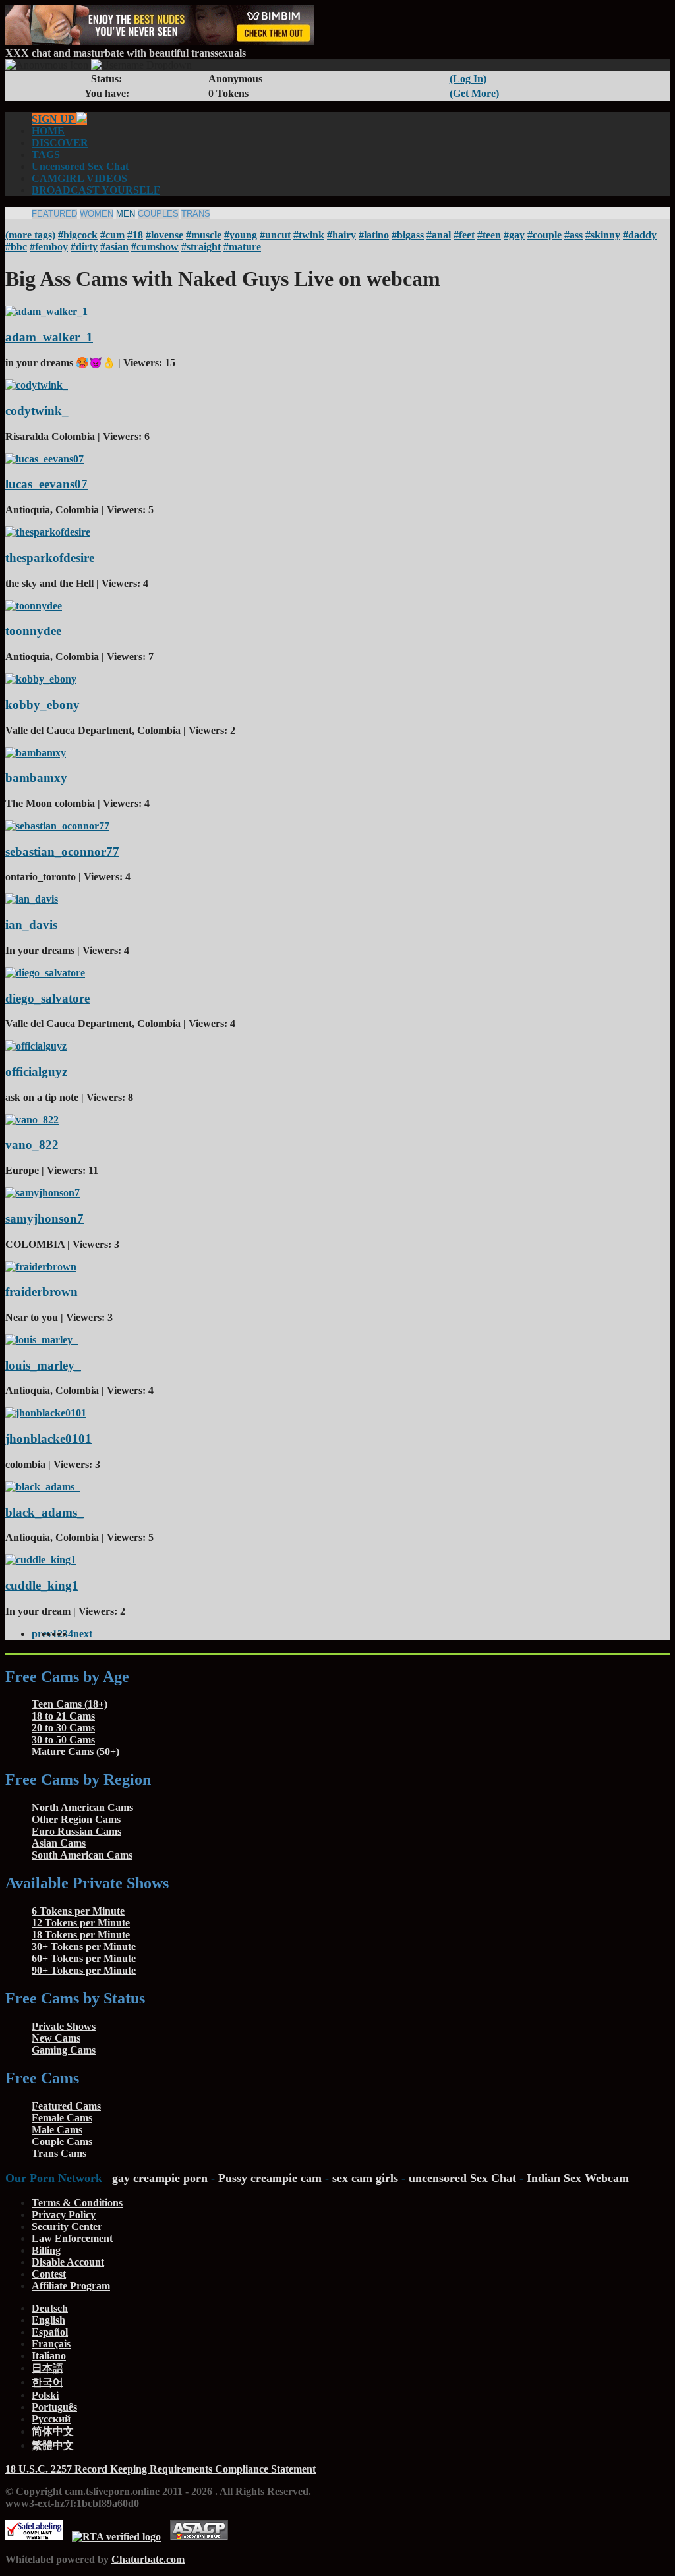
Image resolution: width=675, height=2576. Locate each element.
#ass (573, 235)
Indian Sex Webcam (578, 2178)
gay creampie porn (160, 2178)
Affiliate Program (71, 2286)
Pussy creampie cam (270, 2178)
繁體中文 (53, 2445)
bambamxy (36, 778)
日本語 (47, 2368)
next (83, 1634)
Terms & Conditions (77, 2203)
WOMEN (97, 214)
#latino (374, 235)
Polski (45, 2395)
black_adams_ (44, 1512)
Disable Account (68, 2262)
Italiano (49, 2356)
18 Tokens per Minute (81, 1935)
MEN (126, 214)
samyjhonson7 (44, 1218)
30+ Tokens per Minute (84, 1946)
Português (54, 2407)
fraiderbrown (42, 1292)
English (48, 2320)
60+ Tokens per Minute (84, 1958)
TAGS (46, 154)
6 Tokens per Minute (78, 1911)
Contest (49, 2274)
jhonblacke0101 (48, 1439)
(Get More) (474, 93)
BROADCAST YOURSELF (96, 190)
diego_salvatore (47, 998)
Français (51, 2344)
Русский (51, 2419)
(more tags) (30, 235)
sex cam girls (365, 2178)
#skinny (603, 235)
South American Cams (82, 1855)
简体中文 (53, 2431)
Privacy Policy (64, 2215)
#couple (544, 235)
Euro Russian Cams (76, 1831)
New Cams (56, 2038)
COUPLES (158, 214)
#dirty (84, 247)
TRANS (196, 214)
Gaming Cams (64, 2050)
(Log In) (468, 79)
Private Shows (64, 2026)
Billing (46, 2250)
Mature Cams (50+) (75, 1751)
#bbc (16, 247)
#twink (309, 235)
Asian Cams (59, 1843)
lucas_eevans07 (46, 484)
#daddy (640, 235)
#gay (514, 235)
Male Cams (57, 2130)
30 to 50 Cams (63, 1740)
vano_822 (32, 1145)
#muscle (204, 235)
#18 (135, 235)
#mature (242, 247)
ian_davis (31, 925)
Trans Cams (59, 2153)
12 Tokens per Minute (81, 1923)
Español (50, 2332)
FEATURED (54, 214)
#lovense (164, 235)
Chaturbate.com (148, 2559)
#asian (114, 247)
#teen (489, 235)
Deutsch (50, 2308)
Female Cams (62, 2118)
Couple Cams (62, 2142)
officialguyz (36, 1072)
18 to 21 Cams (63, 1716)
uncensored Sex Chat (462, 2178)
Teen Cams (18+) (70, 1704)
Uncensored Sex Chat (80, 166)
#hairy (341, 235)
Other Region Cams (76, 1819)
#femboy (49, 247)
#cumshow (155, 247)
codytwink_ (37, 411)
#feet (464, 235)
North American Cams (82, 1807)
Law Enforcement (72, 2238)
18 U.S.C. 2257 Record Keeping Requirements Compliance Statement (161, 2469)
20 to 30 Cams (63, 1728)
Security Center (67, 2226)
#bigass (408, 235)
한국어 (47, 2382)
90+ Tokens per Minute (84, 1970)
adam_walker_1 (49, 337)
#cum (112, 235)
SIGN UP (54, 119)
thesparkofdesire (50, 558)
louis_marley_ (43, 1365)
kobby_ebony (43, 705)
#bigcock (78, 235)
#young (241, 235)
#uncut (275, 235)
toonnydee (33, 631)
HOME (48, 131)
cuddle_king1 (42, 1585)
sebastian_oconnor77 (62, 852)
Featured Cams (66, 2106)
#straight (201, 247)
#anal (439, 235)
